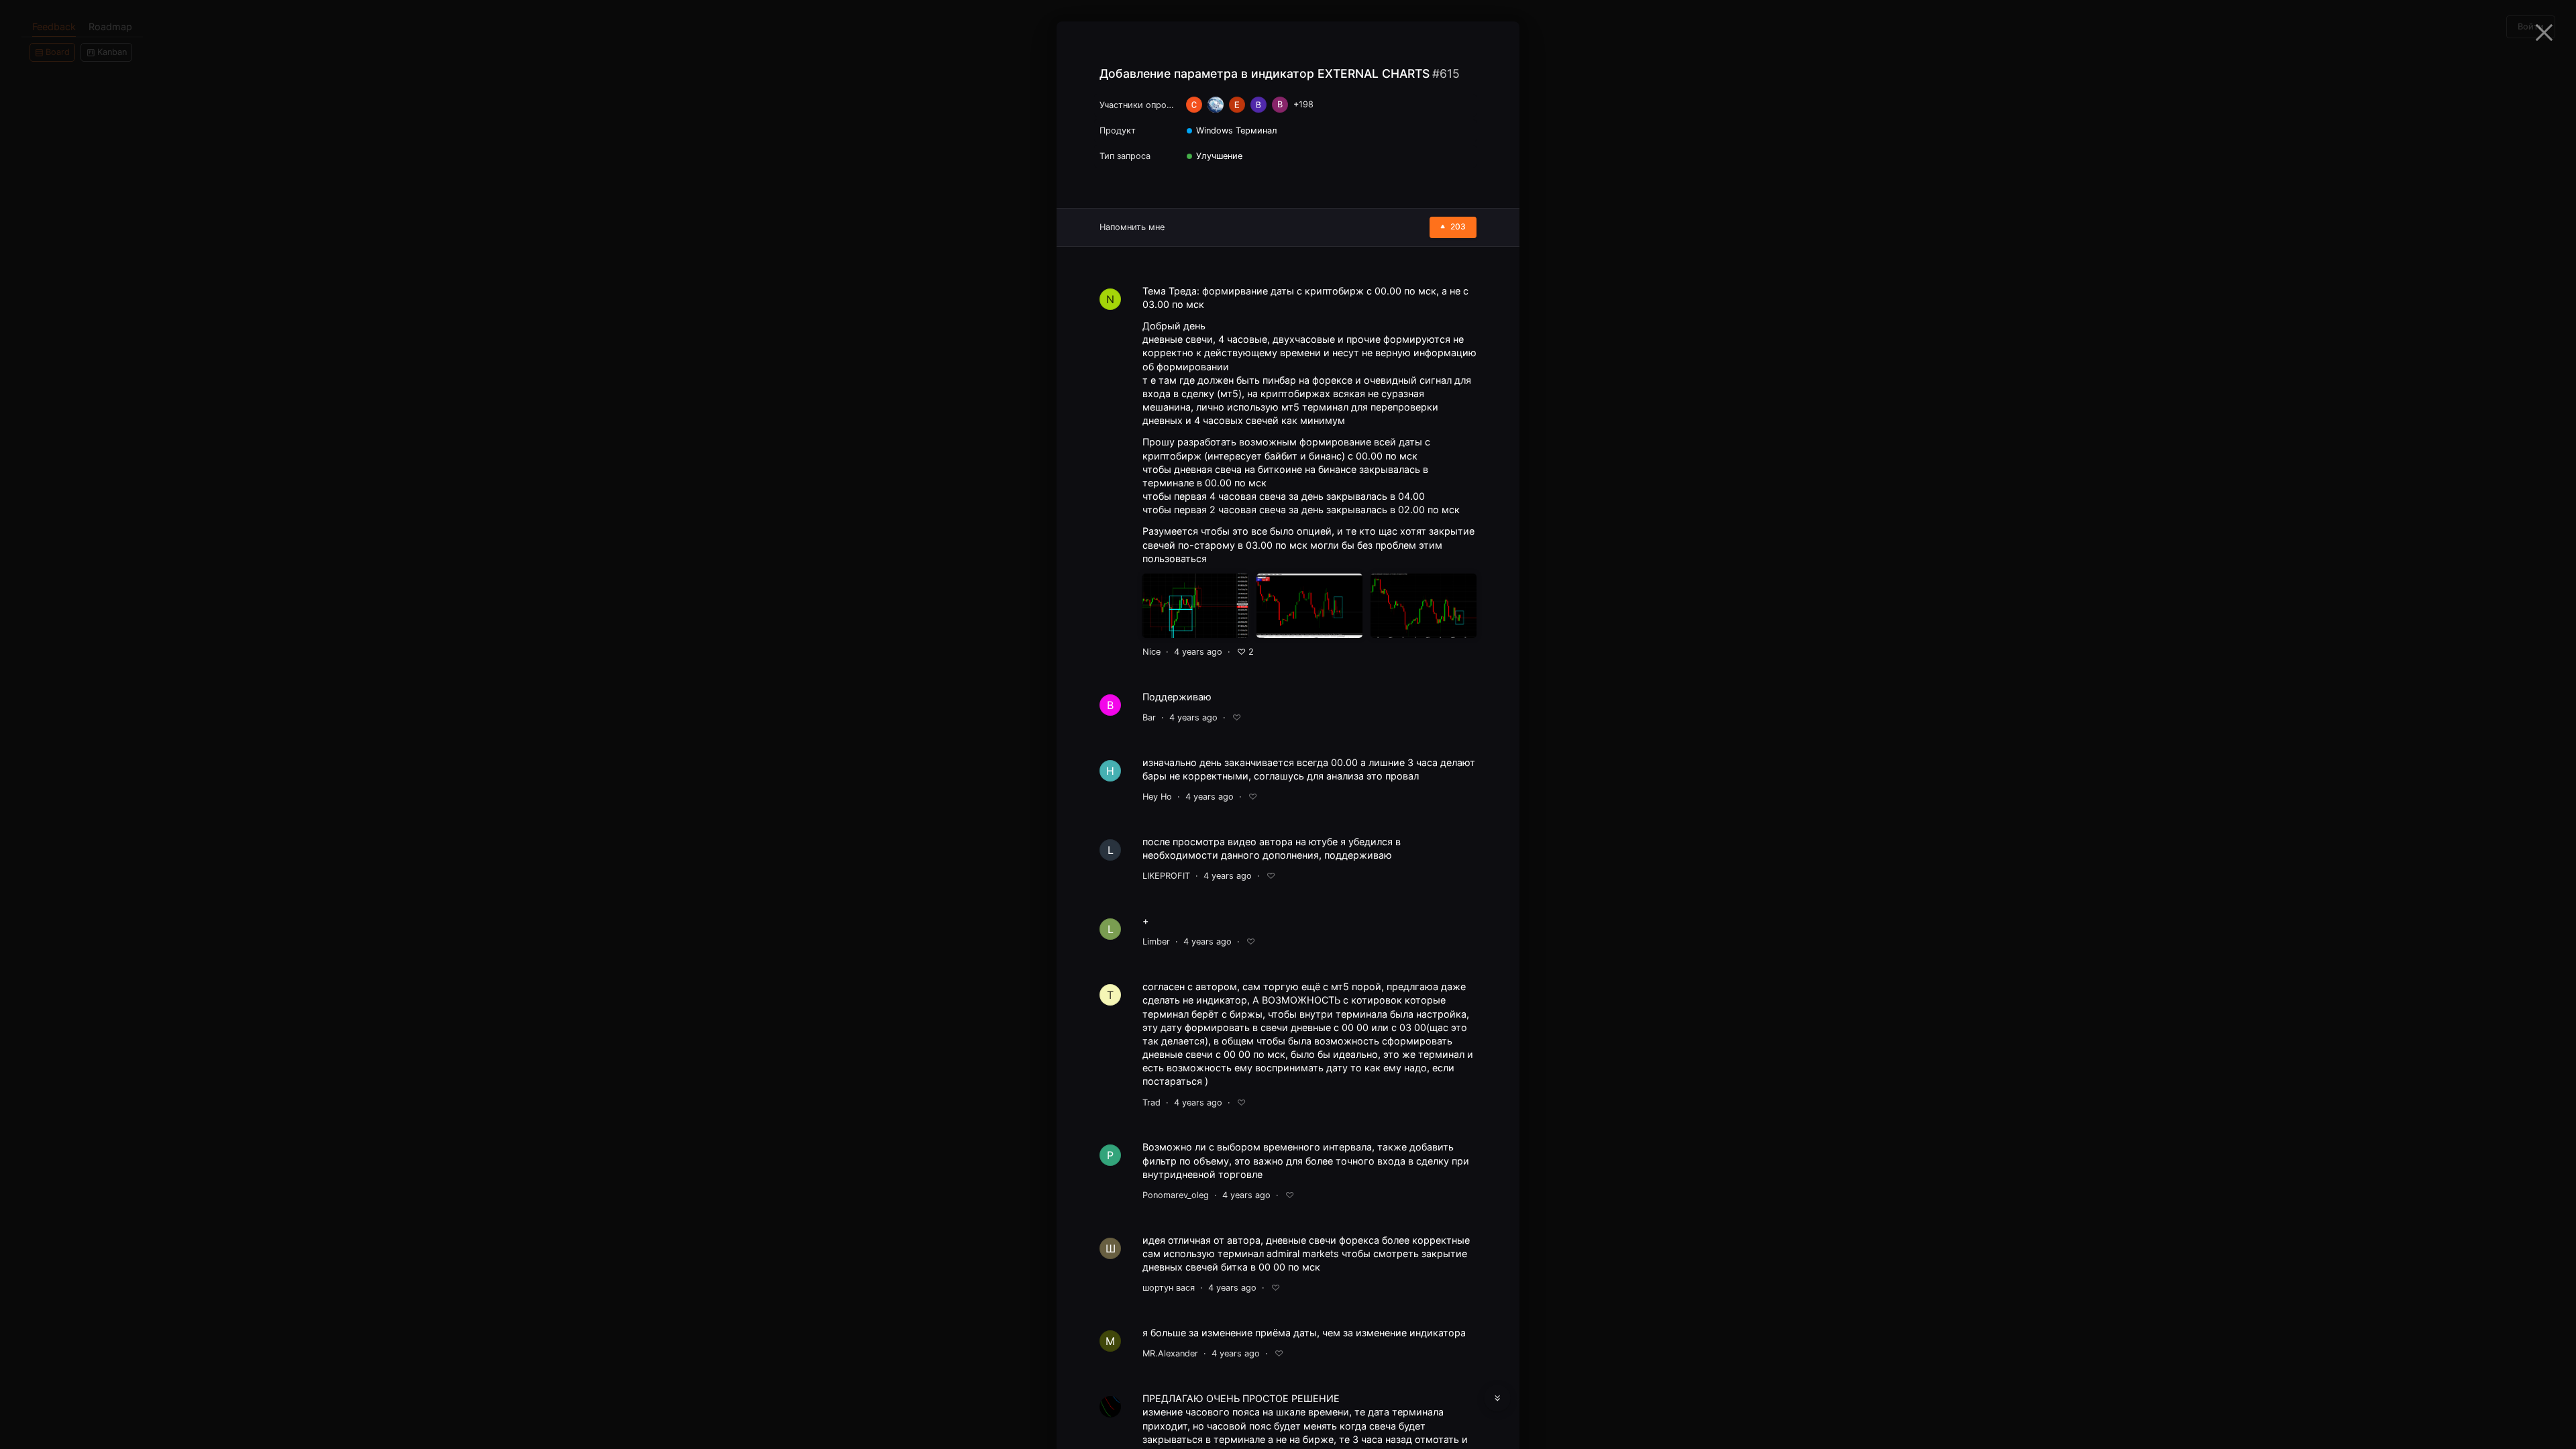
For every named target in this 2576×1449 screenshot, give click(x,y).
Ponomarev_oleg (1176, 1195)
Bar (1149, 717)
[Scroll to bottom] (1497, 1398)
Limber (1156, 942)
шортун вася (1169, 1288)
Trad (1151, 1103)
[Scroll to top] (1497, 1366)
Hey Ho (1157, 797)
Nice (1151, 652)
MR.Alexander (1170, 1353)
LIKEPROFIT (1166, 876)
